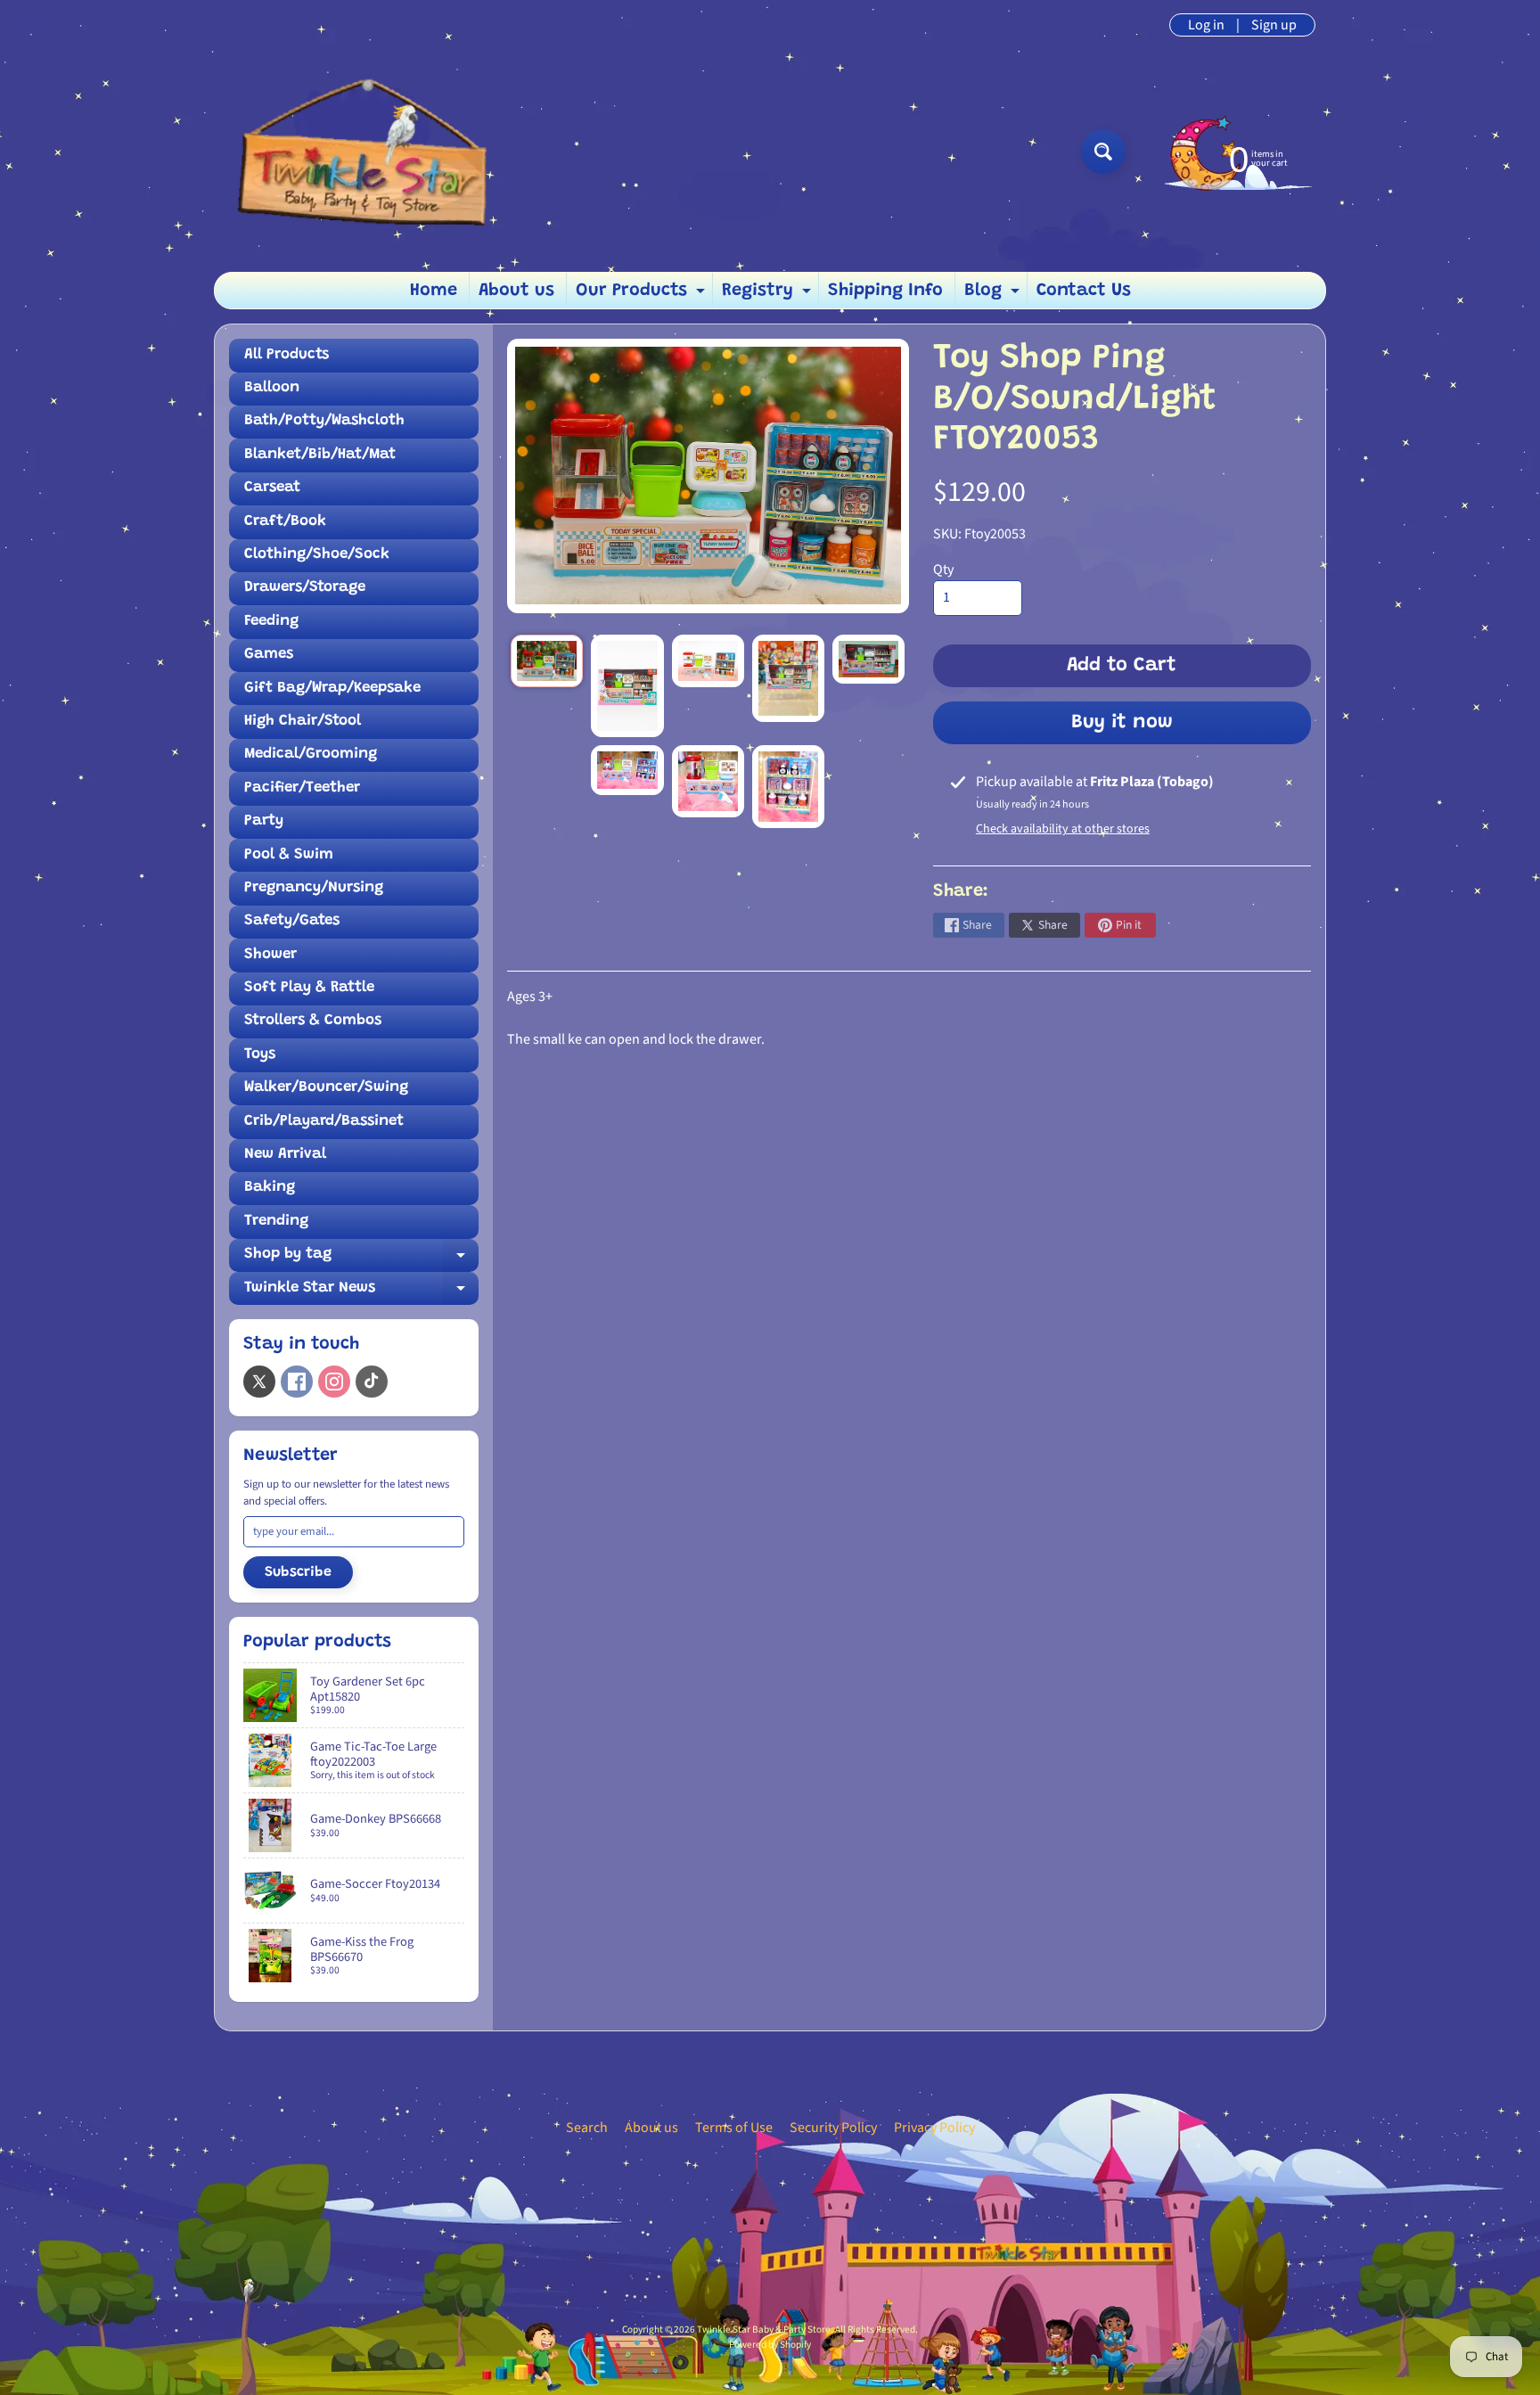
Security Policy (833, 2128)
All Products (287, 355)
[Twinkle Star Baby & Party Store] (370, 151)
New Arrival (285, 1155)
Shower (270, 955)
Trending (276, 1222)
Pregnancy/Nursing (314, 888)
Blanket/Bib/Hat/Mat (320, 455)
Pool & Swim (289, 855)
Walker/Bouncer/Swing (326, 1088)
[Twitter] (259, 1382)
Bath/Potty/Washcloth (324, 421)
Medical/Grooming (311, 755)
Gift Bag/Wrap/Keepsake (332, 689)
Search (587, 2128)
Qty (943, 570)
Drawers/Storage (305, 588)
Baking (270, 1188)
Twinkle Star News (361, 1293)
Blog (994, 295)
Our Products (643, 295)
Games (269, 655)
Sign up (1274, 25)
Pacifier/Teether (302, 788)
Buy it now (1122, 723)
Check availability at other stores (1063, 829)
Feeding (271, 622)
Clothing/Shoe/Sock (317, 555)
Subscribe (298, 1572)
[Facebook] (297, 1382)
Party (264, 821)
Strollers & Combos (313, 1021)
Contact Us (1084, 291)
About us (516, 291)
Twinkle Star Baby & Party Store (764, 2329)
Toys (260, 1055)
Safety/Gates (292, 921)
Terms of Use (734, 2128)
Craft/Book (285, 522)
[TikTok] (372, 1382)
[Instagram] (334, 1382)
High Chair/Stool (303, 722)
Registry (769, 295)
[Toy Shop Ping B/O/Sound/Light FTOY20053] (547, 661)
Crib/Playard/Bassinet (324, 1122)
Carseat (272, 488)
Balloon (272, 388)
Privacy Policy (934, 2128)
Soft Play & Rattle (309, 988)
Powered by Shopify (770, 2345)
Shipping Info (885, 291)
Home (434, 291)
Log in (1206, 25)
